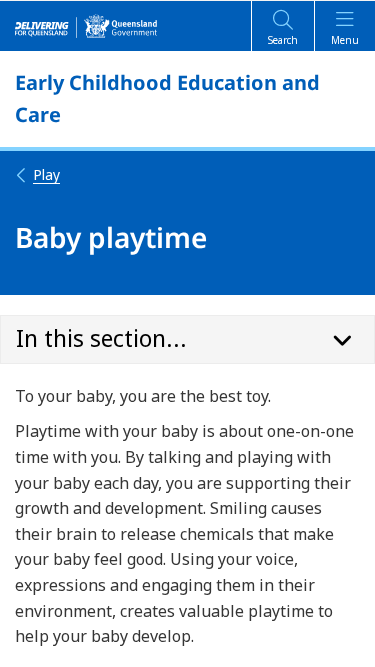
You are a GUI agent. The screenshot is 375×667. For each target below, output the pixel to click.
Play (46, 174)
